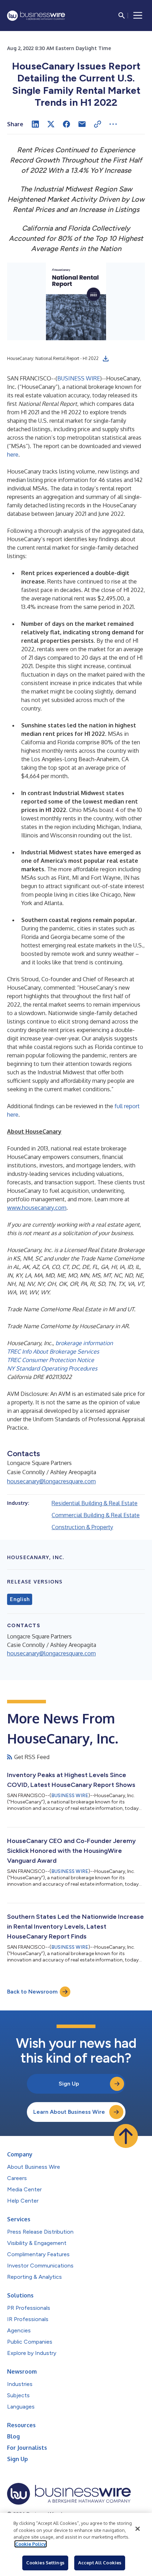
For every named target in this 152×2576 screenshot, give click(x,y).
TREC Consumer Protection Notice (51, 1360)
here (13, 454)
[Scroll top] (126, 2136)
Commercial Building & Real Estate (96, 1515)
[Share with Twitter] (51, 124)
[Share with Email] (82, 124)
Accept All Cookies (100, 2563)
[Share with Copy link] (98, 124)
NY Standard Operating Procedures (52, 1368)
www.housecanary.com (37, 1208)
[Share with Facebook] (66, 124)
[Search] (122, 16)
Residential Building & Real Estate (95, 1503)
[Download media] (106, 359)
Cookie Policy (31, 2544)
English (20, 1599)
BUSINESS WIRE (79, 378)
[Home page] (36, 16)
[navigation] (138, 16)
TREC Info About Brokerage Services (53, 1351)
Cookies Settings (45, 2563)
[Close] (138, 2529)
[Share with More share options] (113, 124)
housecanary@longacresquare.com (51, 1481)
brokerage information (84, 1343)
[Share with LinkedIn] (35, 124)
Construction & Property (82, 1527)
